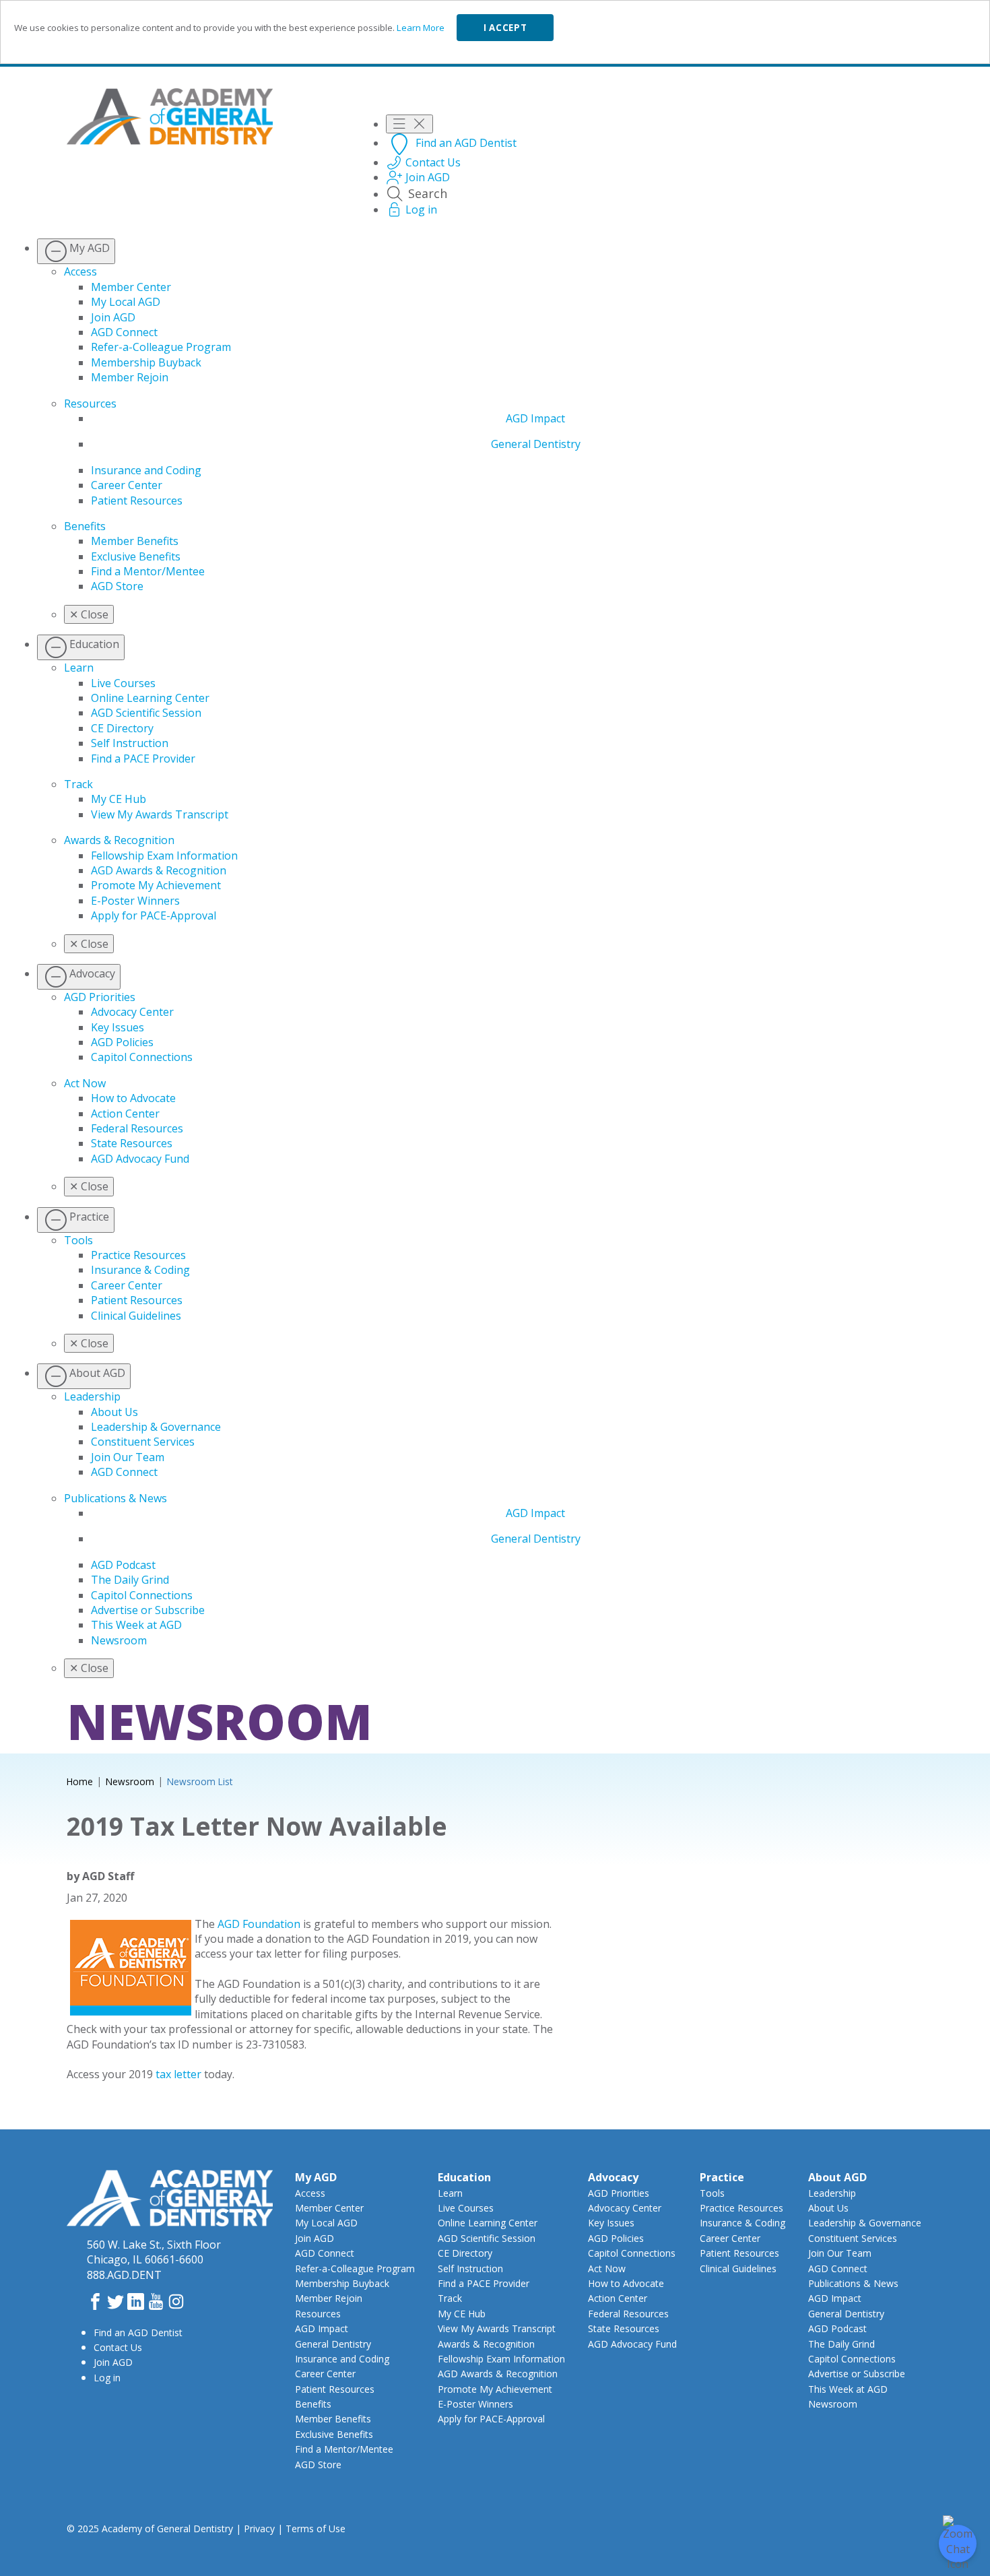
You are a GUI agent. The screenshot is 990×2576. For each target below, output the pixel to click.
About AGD (837, 2177)
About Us (114, 1412)
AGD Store (117, 586)
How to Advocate (133, 1098)
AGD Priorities (100, 997)
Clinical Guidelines (136, 1316)
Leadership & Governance (156, 1427)
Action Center (125, 1114)
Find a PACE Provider (143, 759)
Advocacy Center (132, 1012)
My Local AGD (126, 302)
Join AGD (113, 317)
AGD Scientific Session (146, 713)
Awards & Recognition (119, 840)
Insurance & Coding (140, 1270)
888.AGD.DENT (124, 2275)
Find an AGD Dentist (138, 2332)
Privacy (259, 2529)
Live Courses (123, 683)
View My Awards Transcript (160, 814)
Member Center (131, 287)
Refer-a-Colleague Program (161, 347)
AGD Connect (124, 332)
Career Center (127, 485)
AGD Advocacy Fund (140, 1159)
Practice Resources (138, 1255)
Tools (78, 1240)
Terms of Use (316, 2529)
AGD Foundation (259, 1924)
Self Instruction (130, 743)
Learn (79, 668)
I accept (505, 28)
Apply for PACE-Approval (154, 915)
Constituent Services (143, 1442)
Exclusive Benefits (136, 556)
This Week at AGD (136, 1625)
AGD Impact (535, 418)
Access (80, 271)
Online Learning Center (150, 698)
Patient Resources (137, 501)
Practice (722, 2177)
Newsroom (119, 1640)
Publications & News (115, 1498)
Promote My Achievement (156, 885)
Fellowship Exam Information (164, 856)
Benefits (85, 526)
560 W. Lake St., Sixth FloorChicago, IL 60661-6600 (154, 2252)
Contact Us (118, 2347)
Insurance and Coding (146, 470)
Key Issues (118, 1027)
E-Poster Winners (135, 901)
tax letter (180, 2074)
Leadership (92, 1396)
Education (464, 2177)
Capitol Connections (142, 1057)
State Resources (132, 1143)
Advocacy (613, 2177)
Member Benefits (135, 541)
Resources (90, 404)
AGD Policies (122, 1042)
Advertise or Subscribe (148, 1610)
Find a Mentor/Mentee (148, 571)
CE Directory (122, 728)
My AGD (316, 2177)
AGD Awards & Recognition (159, 870)
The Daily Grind (130, 1580)
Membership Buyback (146, 362)
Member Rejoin (130, 377)
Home (80, 1781)
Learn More (421, 28)
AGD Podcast (123, 1565)
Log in (107, 2378)
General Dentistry (536, 444)
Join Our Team (128, 1457)
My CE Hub (119, 799)
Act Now (85, 1083)
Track (78, 784)
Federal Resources (137, 1128)
